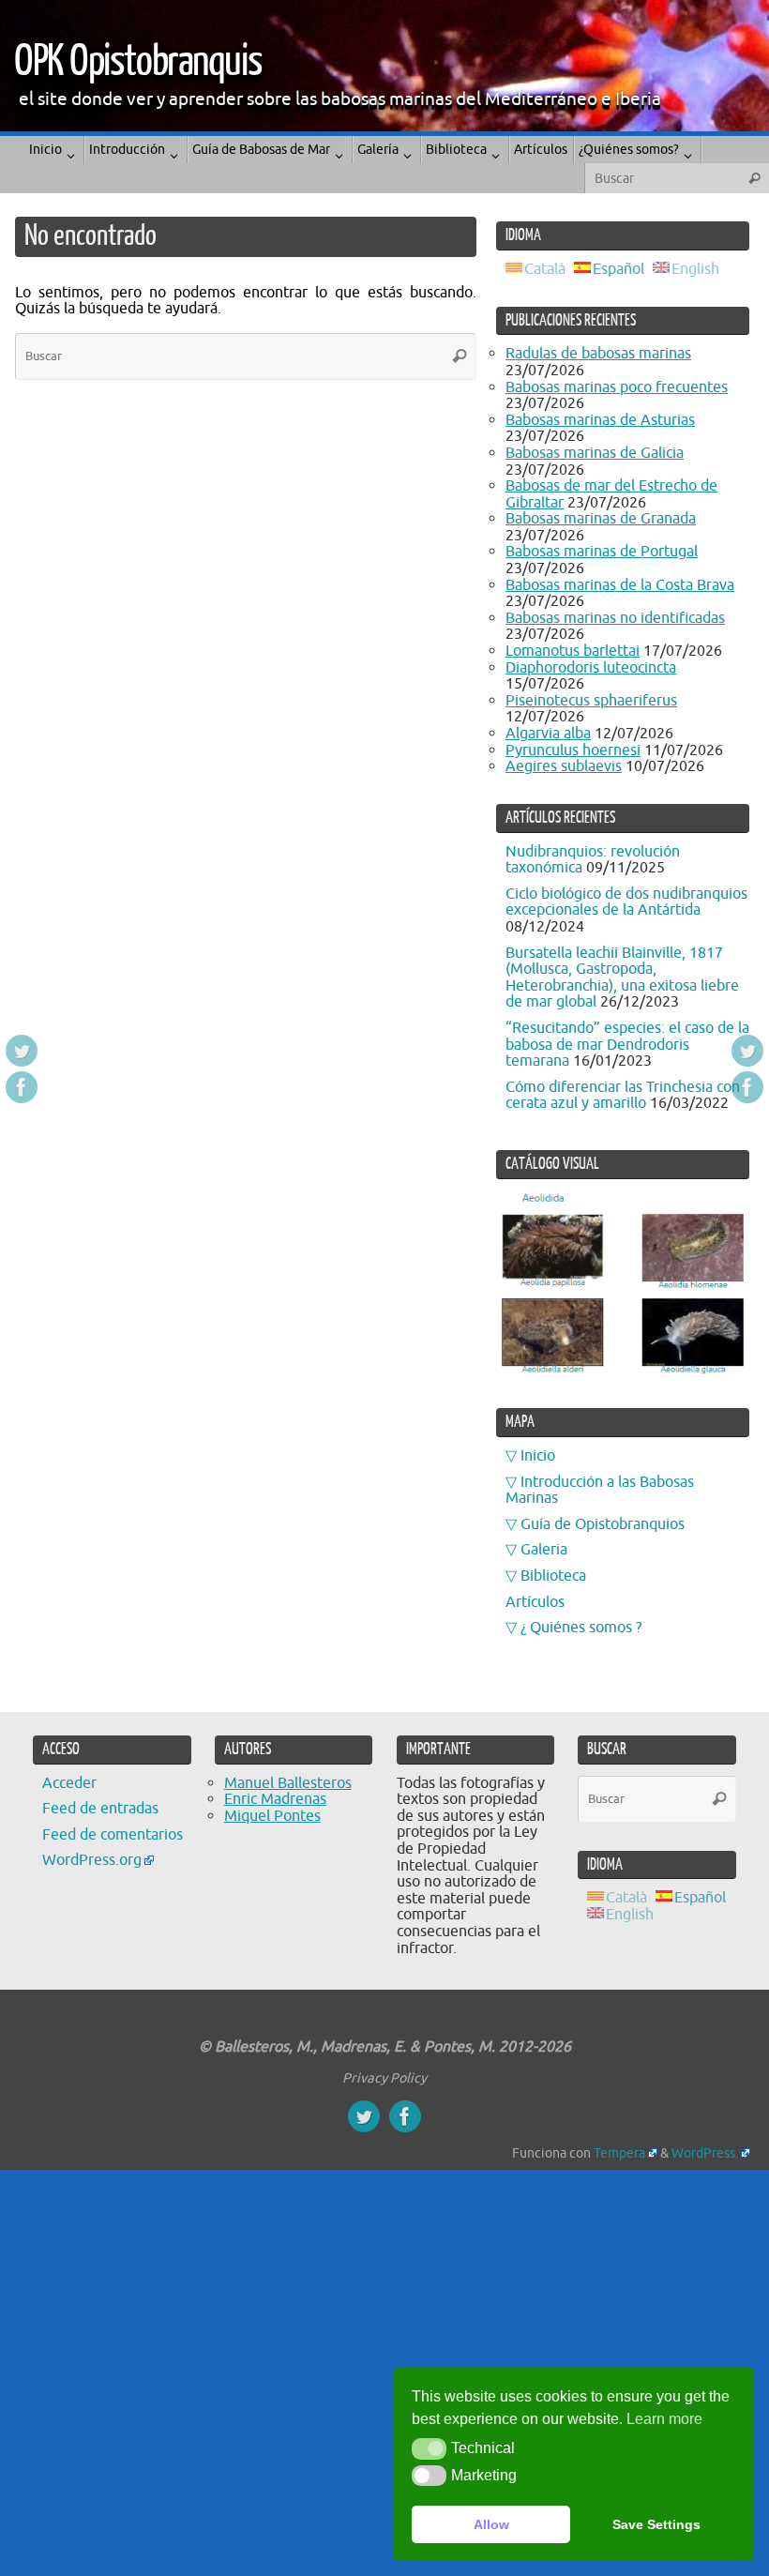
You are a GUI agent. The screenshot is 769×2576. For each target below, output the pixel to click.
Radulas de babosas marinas (598, 354)
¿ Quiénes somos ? (581, 1628)
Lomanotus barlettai (573, 651)
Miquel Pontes (272, 1816)
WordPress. (705, 2153)
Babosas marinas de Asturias (600, 420)
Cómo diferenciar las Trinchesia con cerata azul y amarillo (623, 1096)
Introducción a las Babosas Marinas (600, 1491)
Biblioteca (553, 1576)
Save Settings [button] (656, 2524)
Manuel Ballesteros (288, 1783)
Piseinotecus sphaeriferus (591, 701)
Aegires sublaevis (564, 766)
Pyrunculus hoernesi (573, 750)
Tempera (619, 2153)
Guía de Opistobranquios (603, 1524)
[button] (429, 2448)
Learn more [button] (664, 2419)
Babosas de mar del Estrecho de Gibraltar (611, 494)
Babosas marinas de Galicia (595, 453)
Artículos (535, 1602)
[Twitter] (22, 1051)
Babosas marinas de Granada (601, 519)
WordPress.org (92, 1860)
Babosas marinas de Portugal (602, 552)
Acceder (69, 1783)
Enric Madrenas (275, 1799)
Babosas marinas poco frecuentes (617, 387)
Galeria (544, 1550)
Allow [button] (491, 2524)
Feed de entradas (100, 1809)
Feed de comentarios (113, 1835)
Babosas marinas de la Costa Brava (620, 585)
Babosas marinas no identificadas (615, 618)
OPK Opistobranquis (138, 62)
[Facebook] (22, 1087)
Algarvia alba (548, 734)
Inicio (538, 1456)
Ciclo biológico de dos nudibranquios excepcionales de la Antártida (626, 902)
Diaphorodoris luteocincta (591, 668)
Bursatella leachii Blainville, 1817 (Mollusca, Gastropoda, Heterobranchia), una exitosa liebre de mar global (622, 978)
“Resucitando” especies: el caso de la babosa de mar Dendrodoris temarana (627, 1045)
